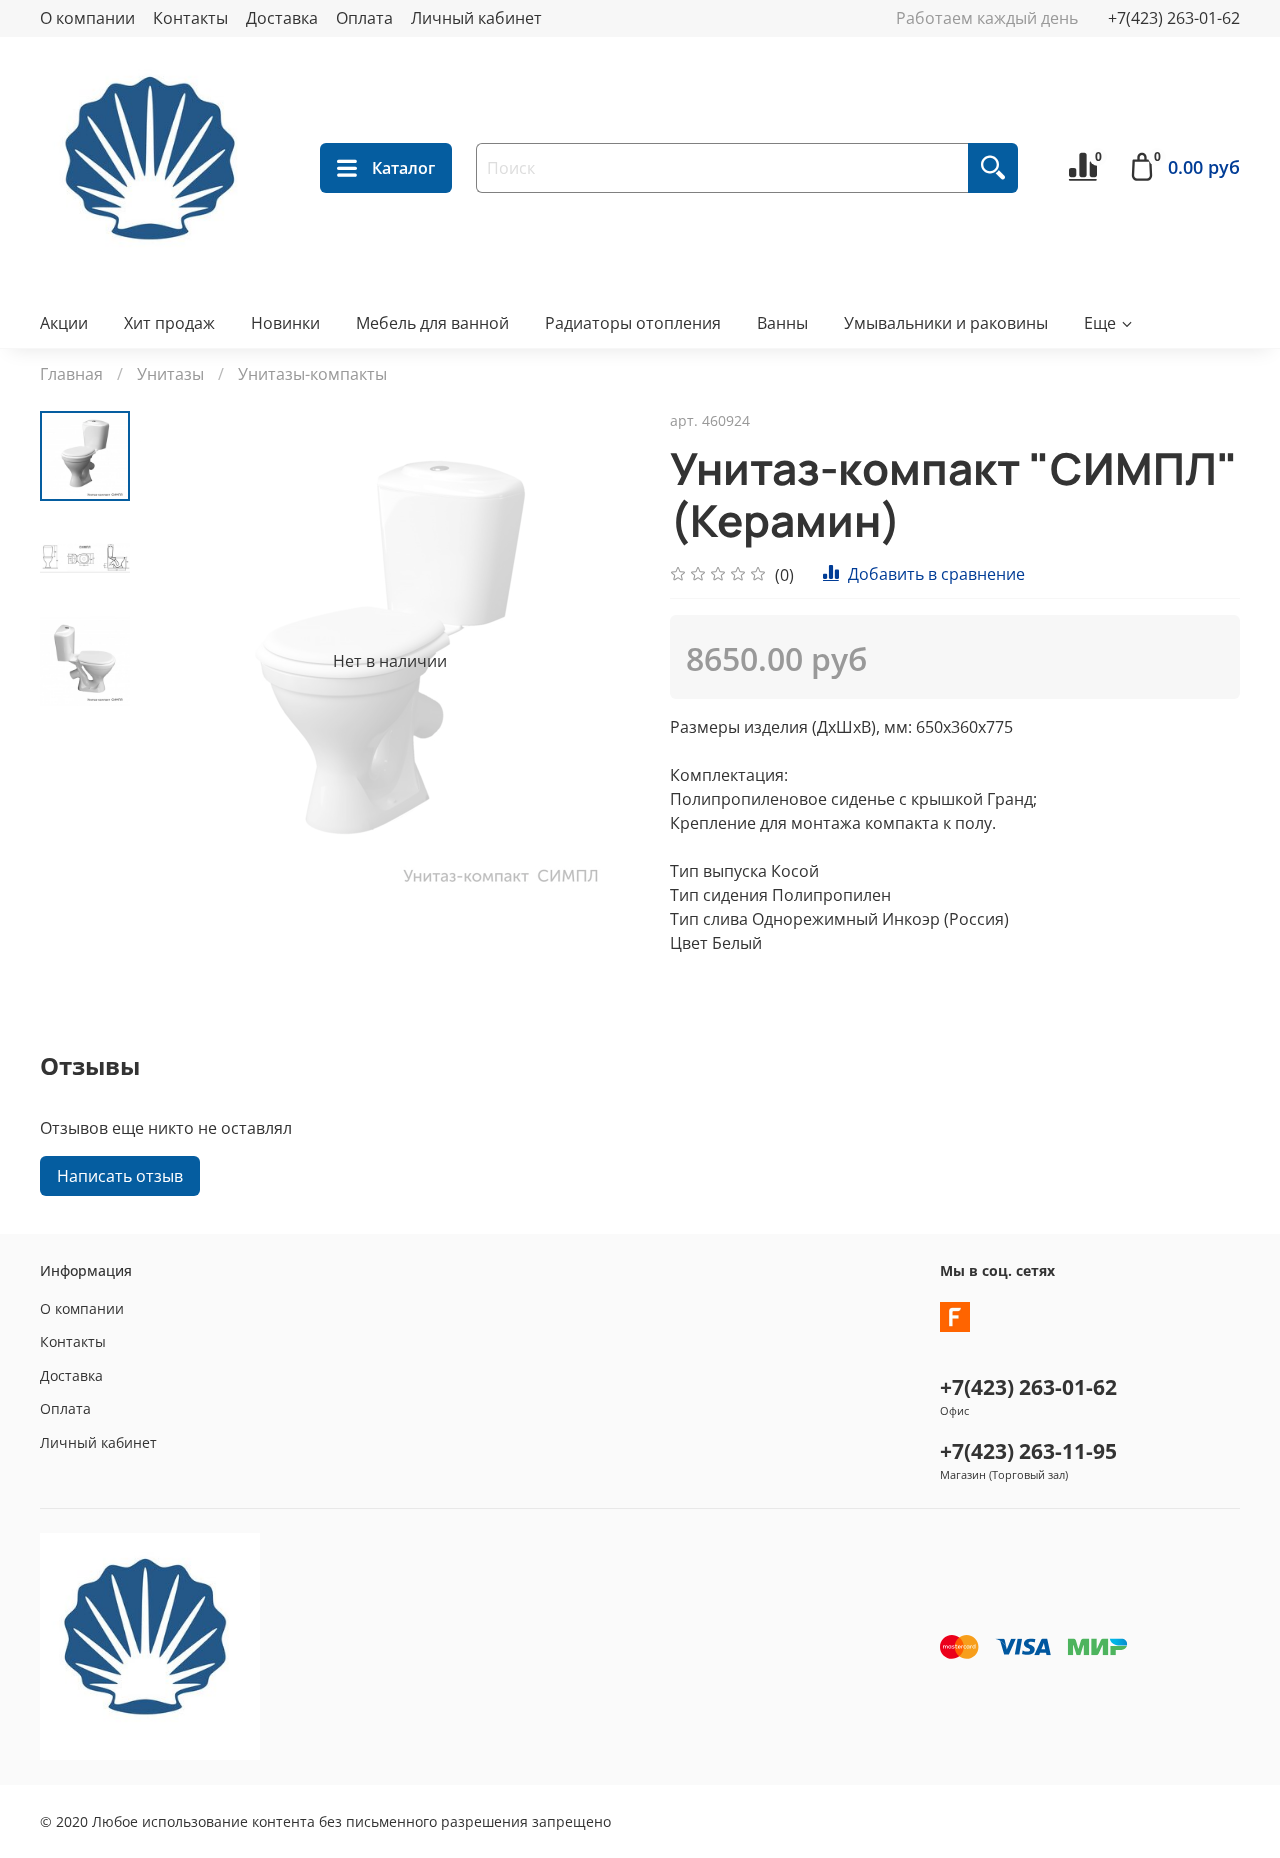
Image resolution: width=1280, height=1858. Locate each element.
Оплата (364, 18)
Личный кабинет (476, 18)
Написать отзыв (120, 1176)
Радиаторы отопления (633, 323)
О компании (87, 18)
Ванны (782, 323)
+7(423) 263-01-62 (1174, 18)
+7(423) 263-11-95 (1028, 1451)
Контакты (190, 18)
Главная (71, 374)
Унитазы (170, 374)
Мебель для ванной (432, 323)
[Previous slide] (180, 661)
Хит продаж (169, 323)
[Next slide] (600, 661)
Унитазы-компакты (312, 374)
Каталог (403, 168)
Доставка (282, 18)
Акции (64, 323)
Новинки (285, 323)
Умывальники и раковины (946, 323)
